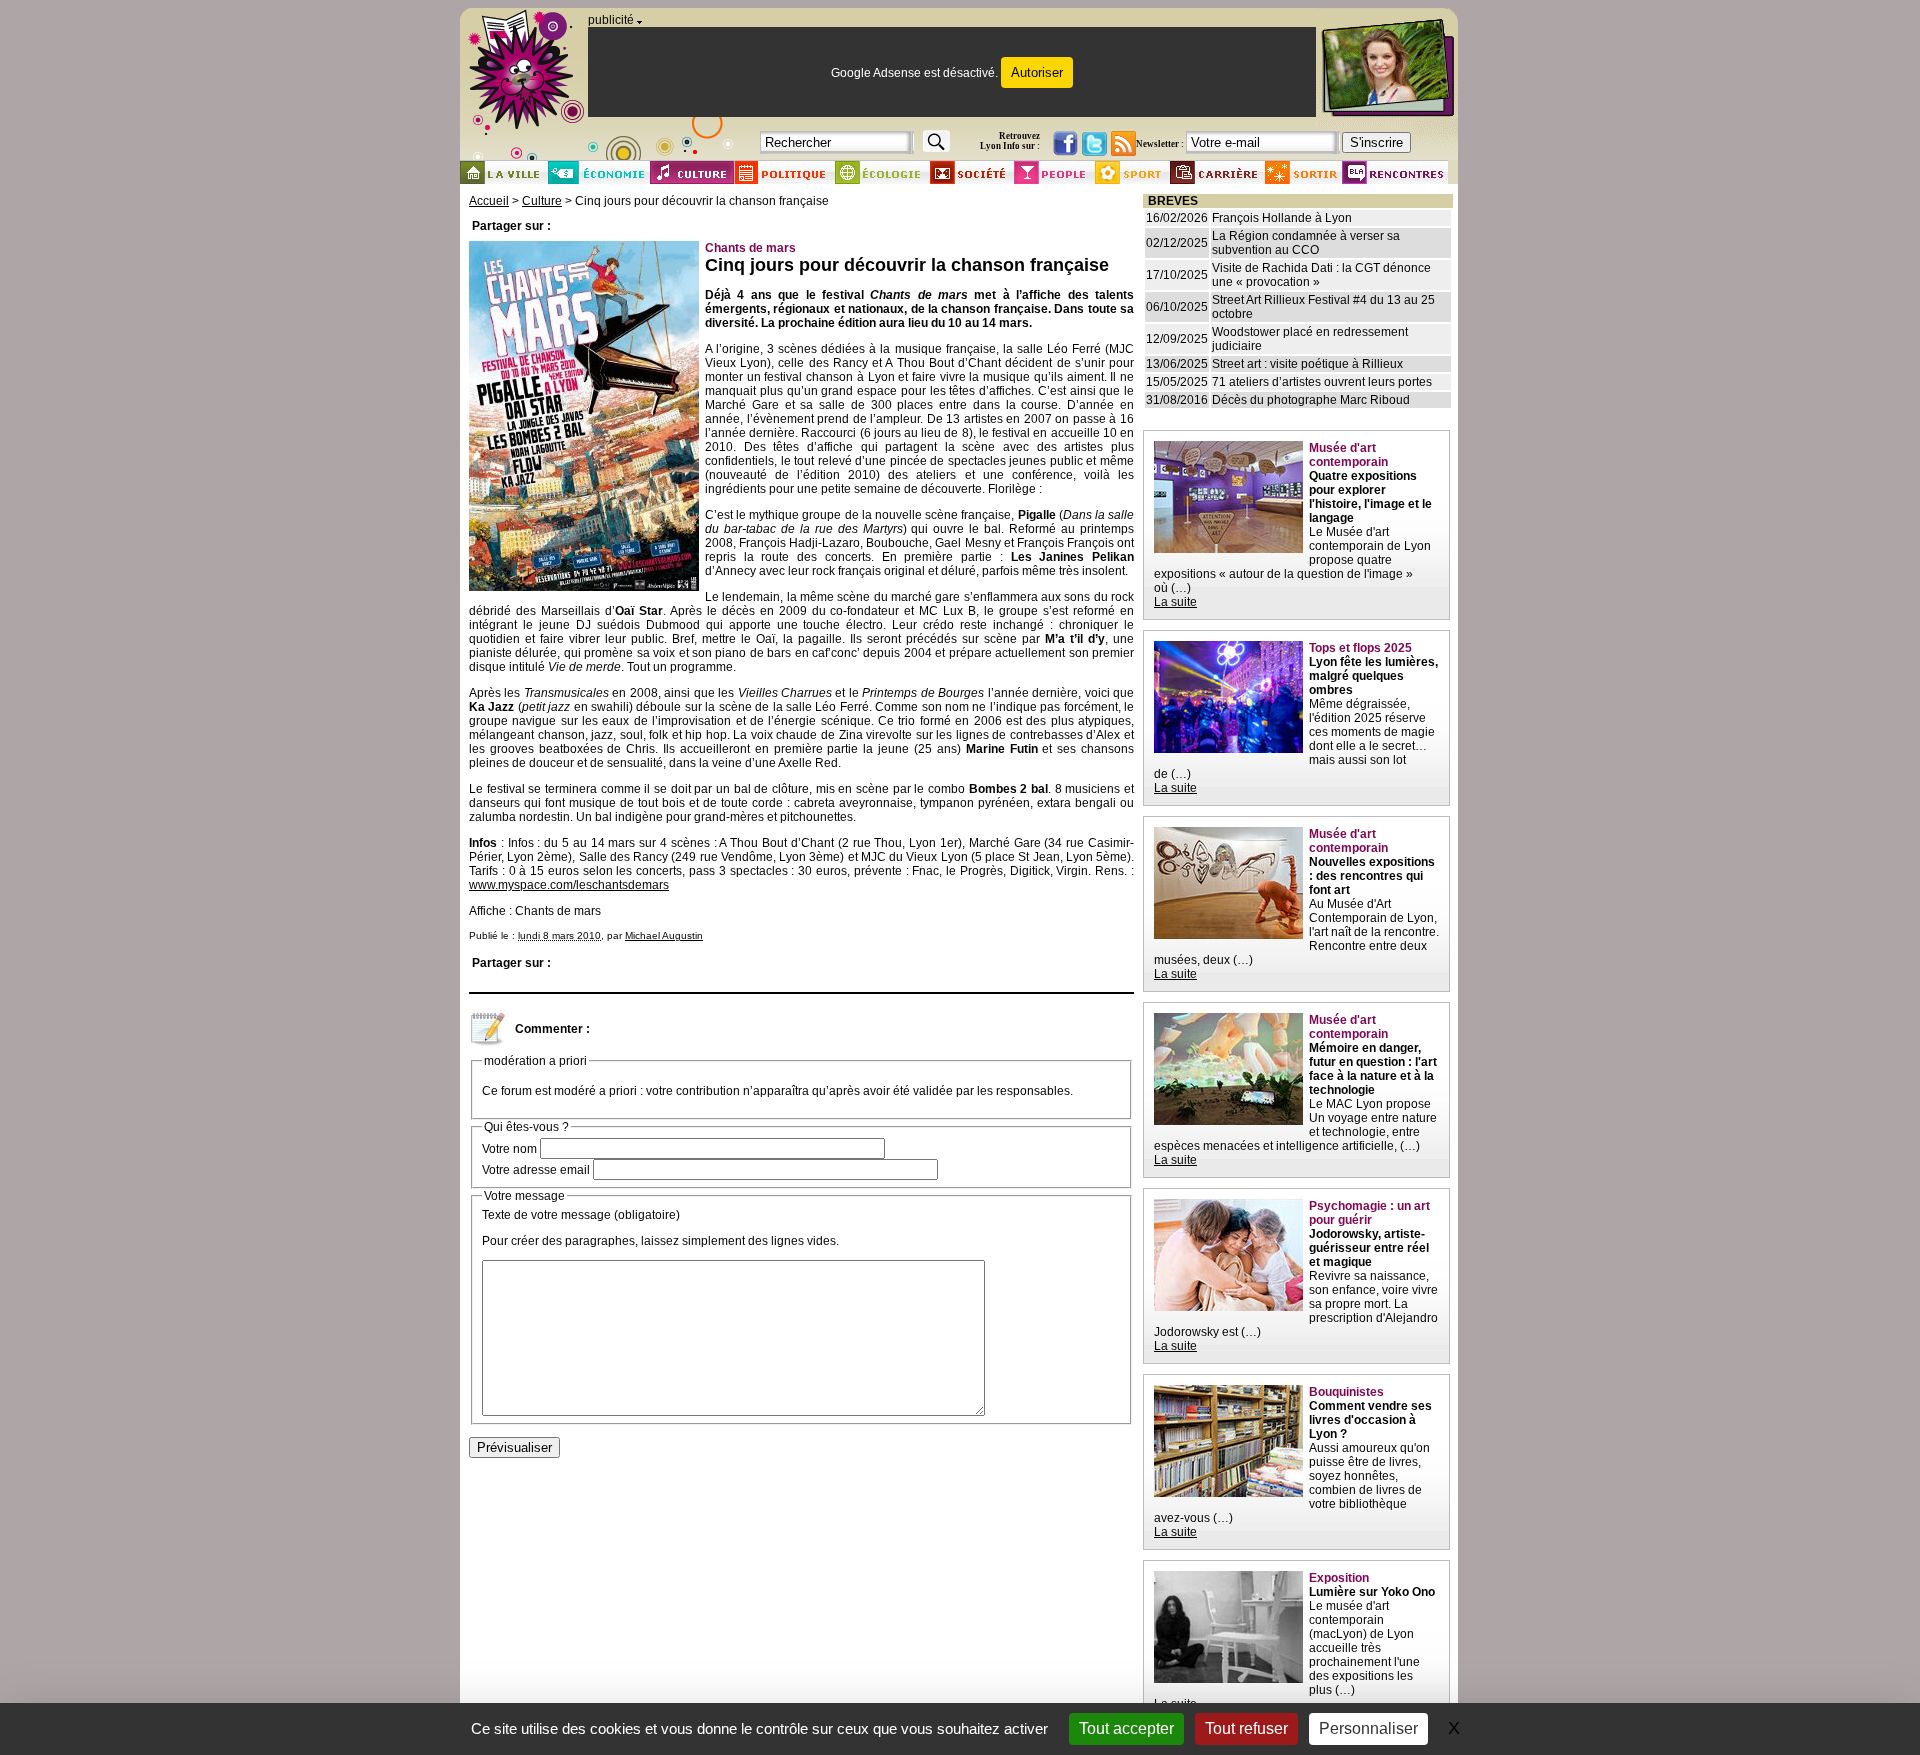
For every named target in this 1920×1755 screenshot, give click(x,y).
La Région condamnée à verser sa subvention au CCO (1306, 243)
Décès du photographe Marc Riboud (1311, 400)
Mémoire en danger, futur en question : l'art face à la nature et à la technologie (1373, 1069)
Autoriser (1037, 72)
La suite (1175, 602)
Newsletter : (1160, 144)
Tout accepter (1126, 1728)
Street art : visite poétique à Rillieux (1307, 364)
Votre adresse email (536, 1170)
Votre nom (509, 1149)
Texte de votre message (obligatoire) (581, 1215)
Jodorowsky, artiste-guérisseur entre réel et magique (1369, 1248)
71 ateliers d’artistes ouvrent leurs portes (1322, 382)
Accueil (489, 201)
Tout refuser (1246, 1728)
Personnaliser (1368, 1728)
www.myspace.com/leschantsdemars (569, 885)
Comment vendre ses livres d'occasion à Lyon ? (1370, 1420)
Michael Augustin (664, 935)
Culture (542, 201)
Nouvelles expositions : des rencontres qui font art (1372, 876)
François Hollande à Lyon (1282, 218)
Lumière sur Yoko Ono (1372, 1592)
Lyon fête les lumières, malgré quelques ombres (1373, 676)
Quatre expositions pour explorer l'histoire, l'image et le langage (1370, 497)
